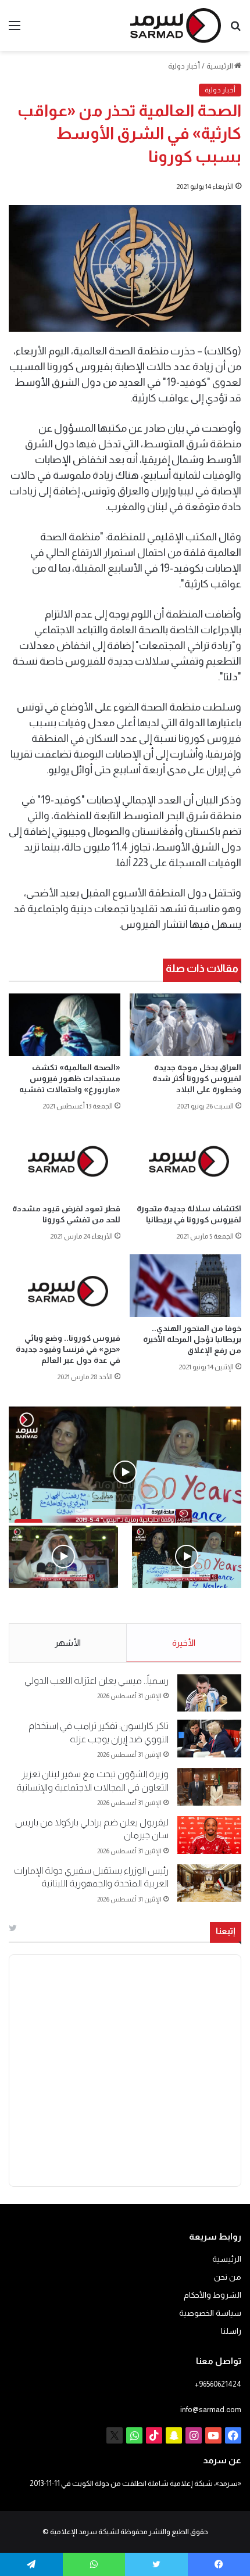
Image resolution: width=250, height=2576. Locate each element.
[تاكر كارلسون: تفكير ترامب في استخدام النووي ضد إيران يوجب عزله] (209, 1739)
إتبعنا (226, 1931)
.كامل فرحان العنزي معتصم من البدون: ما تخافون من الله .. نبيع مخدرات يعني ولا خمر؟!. (65, 1613)
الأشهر (68, 1643)
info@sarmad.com (211, 2410)
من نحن (228, 2277)
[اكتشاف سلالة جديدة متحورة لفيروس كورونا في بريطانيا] (185, 1161)
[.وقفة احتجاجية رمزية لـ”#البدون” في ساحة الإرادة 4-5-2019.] (187, 1556)
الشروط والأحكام (212, 2295)
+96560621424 (218, 2384)
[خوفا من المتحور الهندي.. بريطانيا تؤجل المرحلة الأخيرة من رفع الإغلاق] (185, 1286)
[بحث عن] (235, 30)
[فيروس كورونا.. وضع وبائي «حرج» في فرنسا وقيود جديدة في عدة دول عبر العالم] (65, 1291)
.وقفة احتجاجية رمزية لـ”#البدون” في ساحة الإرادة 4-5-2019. (191, 1613)
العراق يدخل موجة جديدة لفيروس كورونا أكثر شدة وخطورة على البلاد (197, 1078)
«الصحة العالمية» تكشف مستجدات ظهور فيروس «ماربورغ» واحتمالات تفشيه (70, 1078)
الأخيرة (184, 1643)
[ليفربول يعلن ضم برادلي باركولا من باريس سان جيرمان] (209, 1835)
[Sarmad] (176, 26)
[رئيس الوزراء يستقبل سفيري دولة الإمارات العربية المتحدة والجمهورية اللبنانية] (209, 1883)
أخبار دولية (184, 66)
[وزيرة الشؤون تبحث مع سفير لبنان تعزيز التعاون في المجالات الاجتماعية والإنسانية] (209, 1787)
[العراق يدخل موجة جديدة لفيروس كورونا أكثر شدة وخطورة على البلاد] (185, 1025)
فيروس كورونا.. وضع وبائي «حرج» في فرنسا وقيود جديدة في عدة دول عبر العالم (68, 1349)
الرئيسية (220, 66)
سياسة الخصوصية (210, 2313)
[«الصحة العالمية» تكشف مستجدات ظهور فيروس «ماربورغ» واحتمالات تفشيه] (65, 1025)
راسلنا (231, 2331)
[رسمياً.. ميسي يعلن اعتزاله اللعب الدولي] (209, 1693)
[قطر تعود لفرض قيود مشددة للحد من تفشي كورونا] (65, 1161)
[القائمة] (15, 30)
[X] (115, 2435)
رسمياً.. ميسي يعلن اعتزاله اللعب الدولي (97, 1680)
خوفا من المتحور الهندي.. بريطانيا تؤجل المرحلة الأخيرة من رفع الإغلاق (192, 1339)
